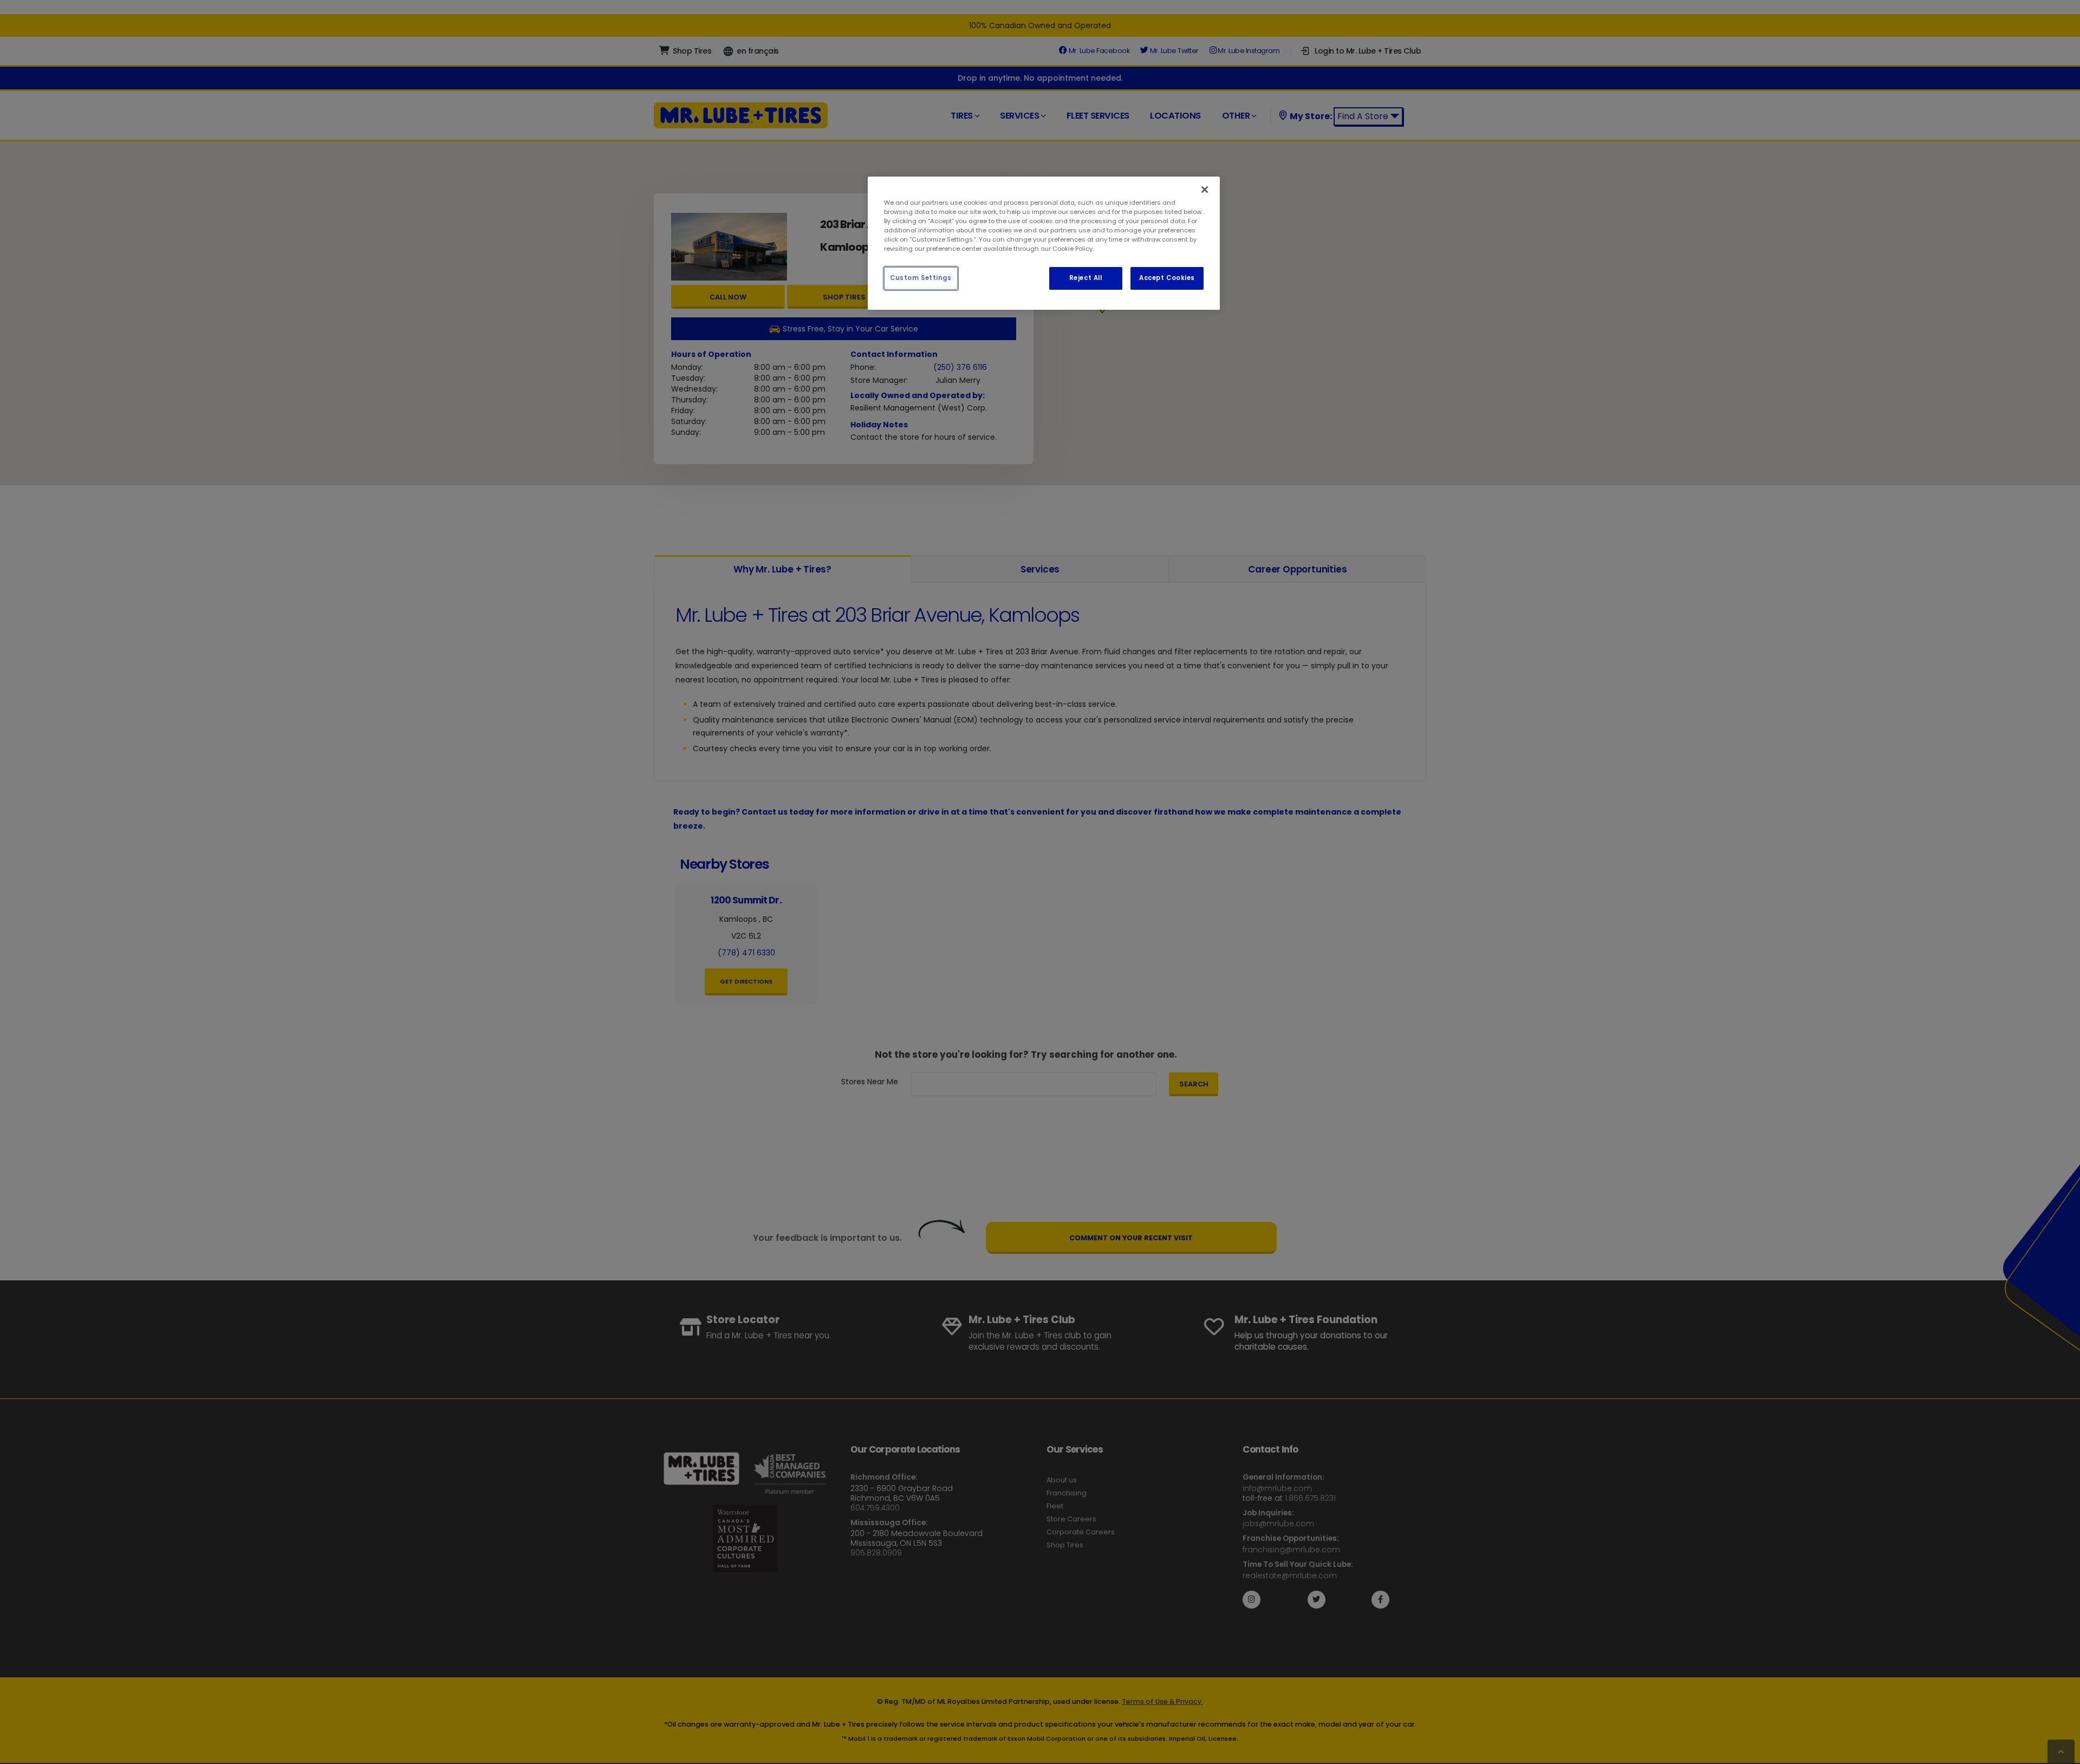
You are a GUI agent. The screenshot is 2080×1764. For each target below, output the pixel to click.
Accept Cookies (1167, 278)
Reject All (1086, 278)
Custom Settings (921, 278)
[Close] (1205, 190)
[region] (1044, 243)
